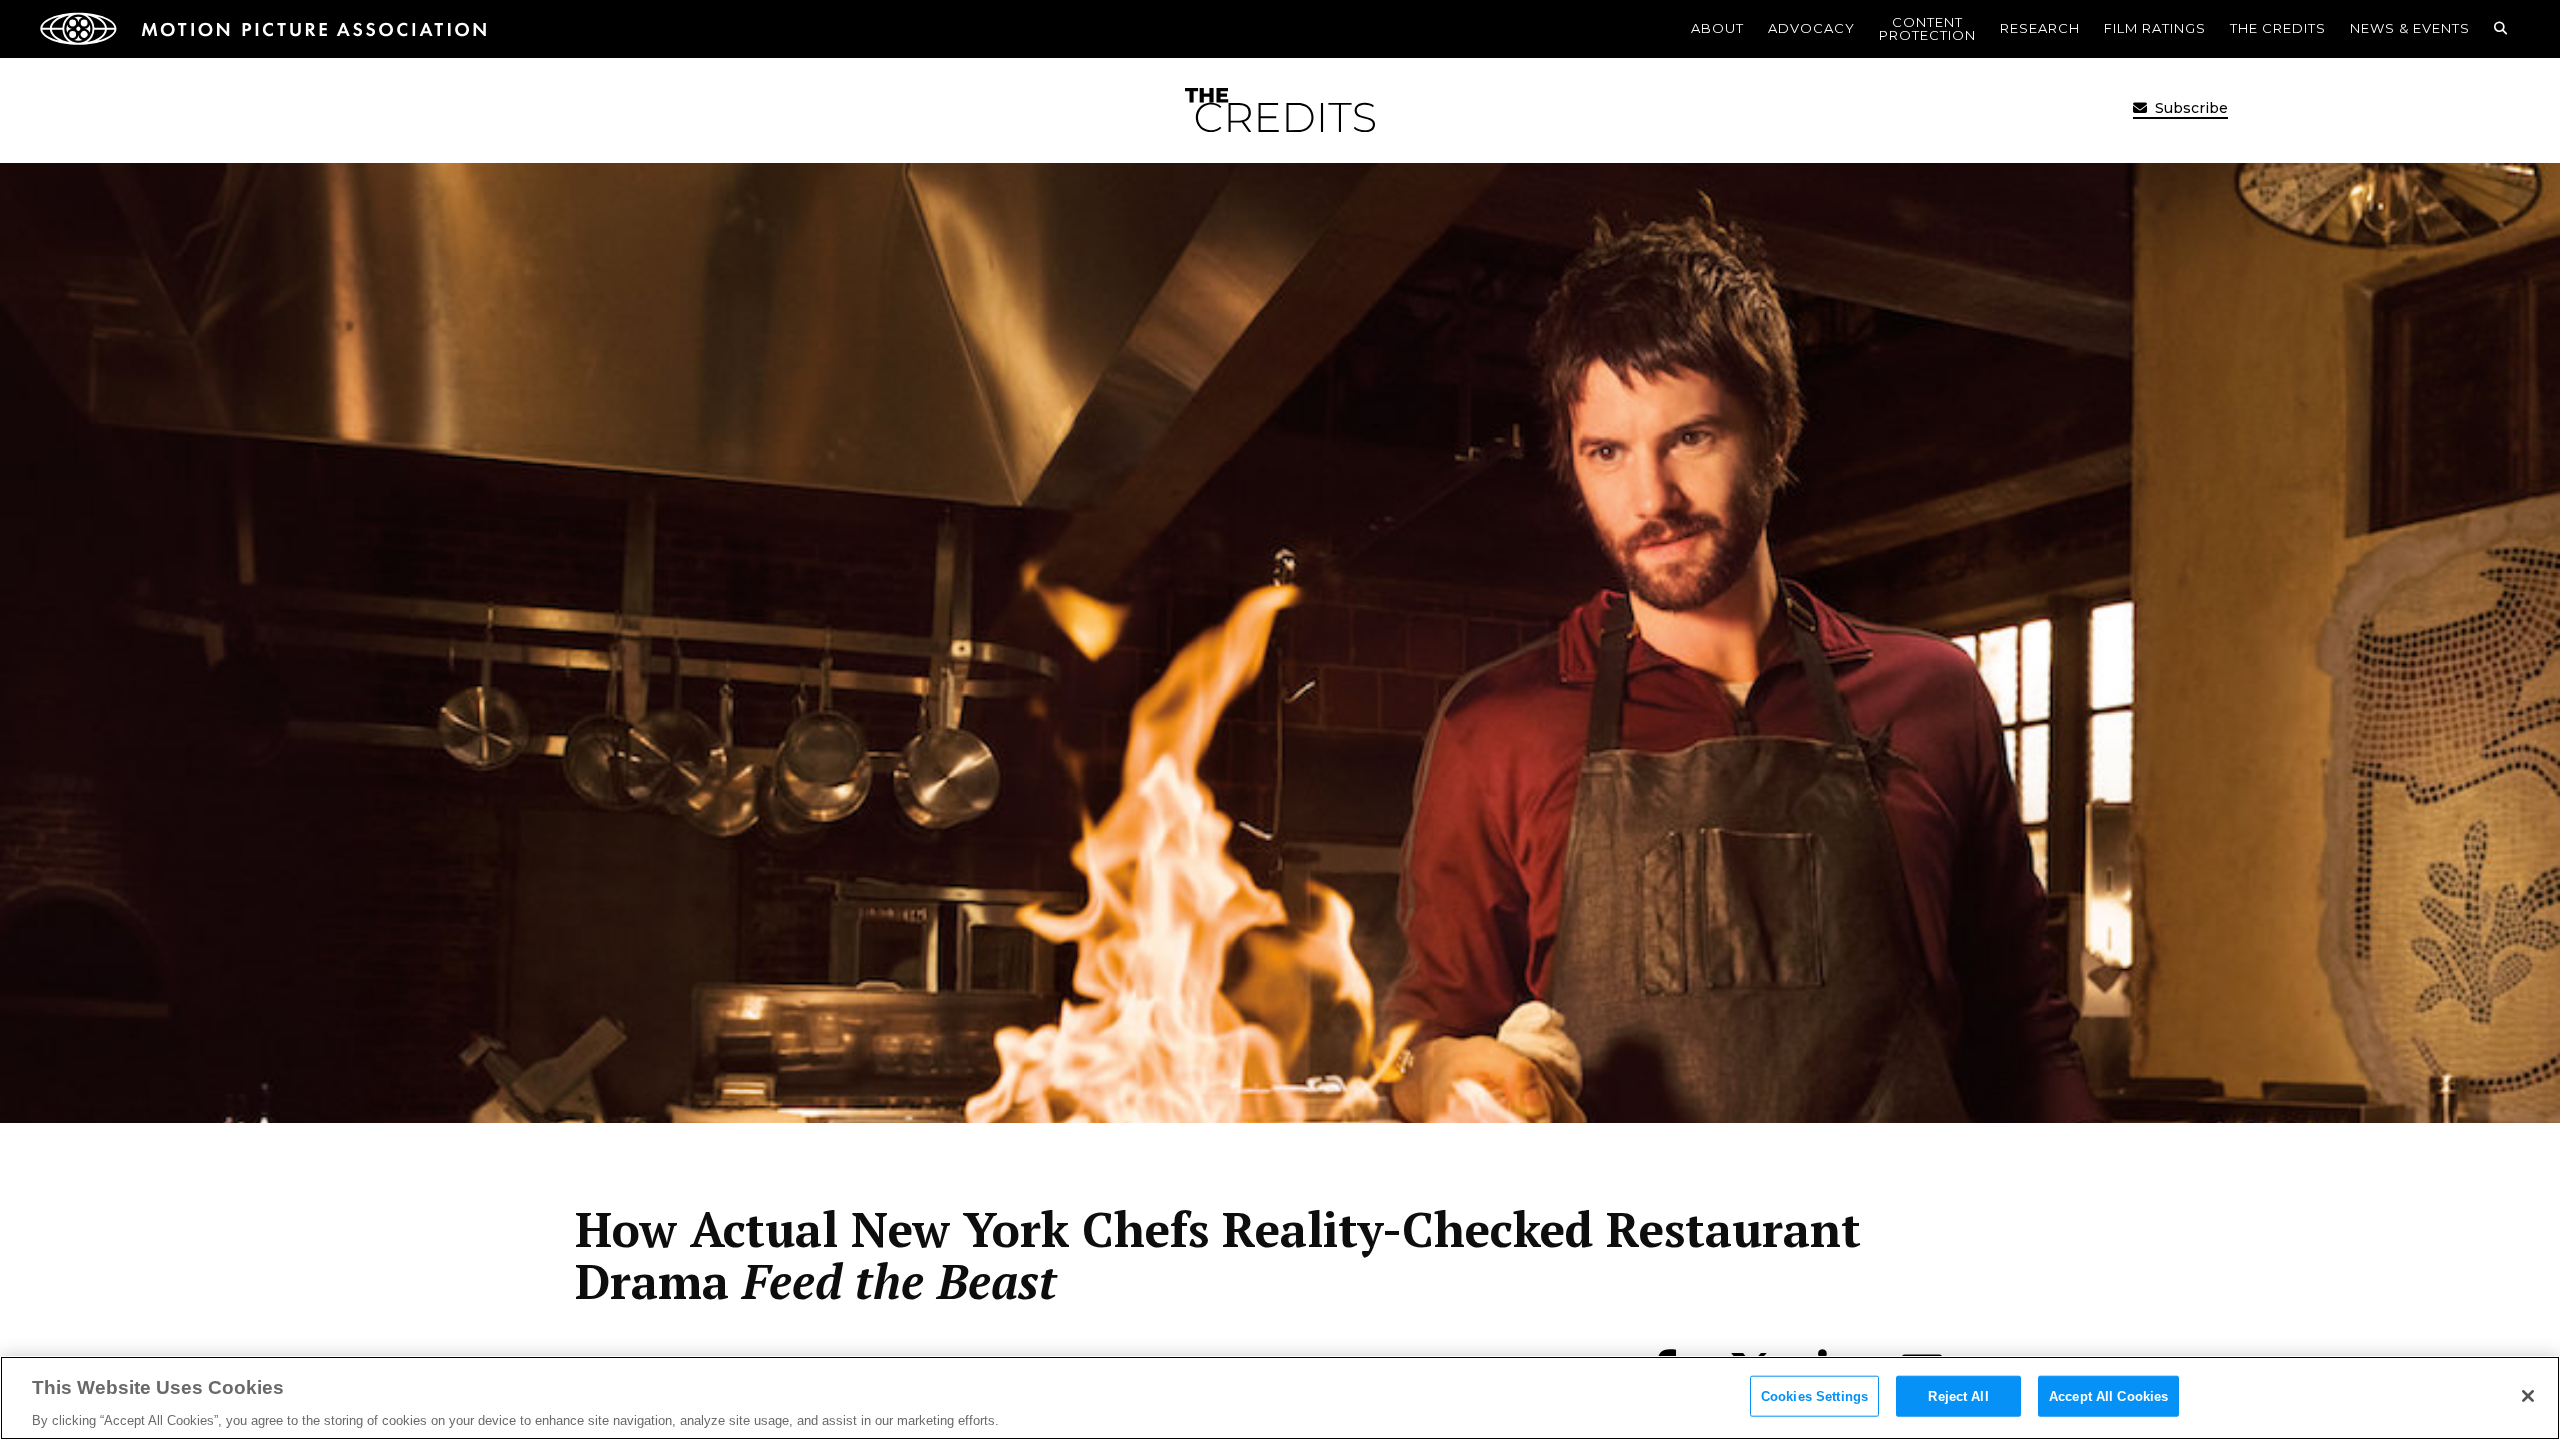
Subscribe (2189, 108)
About (1717, 28)
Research (2040, 28)
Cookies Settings (1814, 1395)
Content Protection (1927, 28)
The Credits (2278, 28)
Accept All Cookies (2108, 1395)
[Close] (2528, 1396)
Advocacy (1811, 28)
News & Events (2410, 28)
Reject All (1958, 1395)
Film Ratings (2155, 28)
